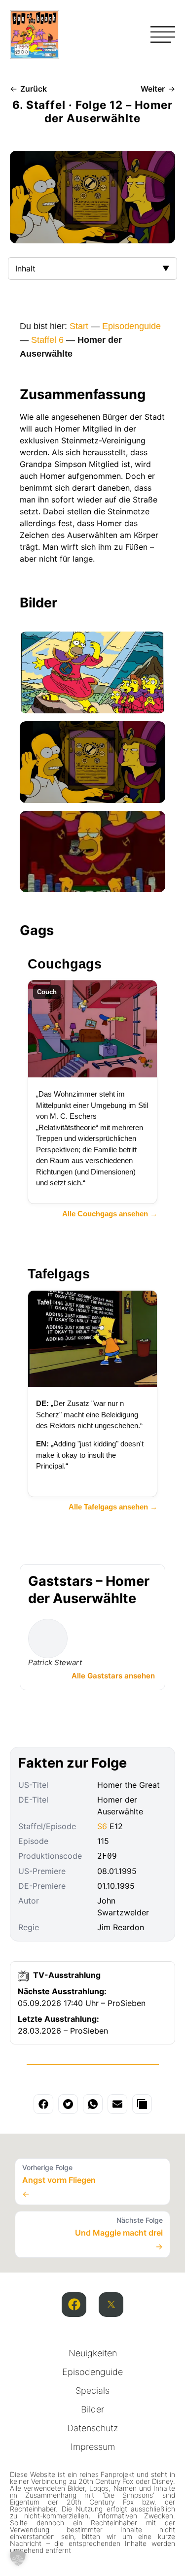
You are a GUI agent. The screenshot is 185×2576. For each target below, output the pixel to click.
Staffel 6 (47, 340)
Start (79, 326)
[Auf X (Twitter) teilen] (68, 2104)
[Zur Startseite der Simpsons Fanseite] (35, 56)
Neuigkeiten (93, 2353)
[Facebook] (74, 2305)
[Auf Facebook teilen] (43, 2104)
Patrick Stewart (55, 1662)
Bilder (92, 2409)
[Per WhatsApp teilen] (93, 2104)
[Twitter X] (111, 2305)
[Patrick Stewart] (48, 1639)
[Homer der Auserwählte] (92, 672)
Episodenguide (131, 326)
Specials (92, 2391)
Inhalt (25, 268)
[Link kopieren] (142, 2104)
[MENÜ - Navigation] (163, 34)
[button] (18, 2558)
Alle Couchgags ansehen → (110, 1214)
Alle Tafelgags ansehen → (113, 1507)
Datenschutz (92, 2428)
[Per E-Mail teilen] (117, 2104)
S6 (102, 1826)
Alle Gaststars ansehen (113, 1676)
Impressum (93, 2447)
